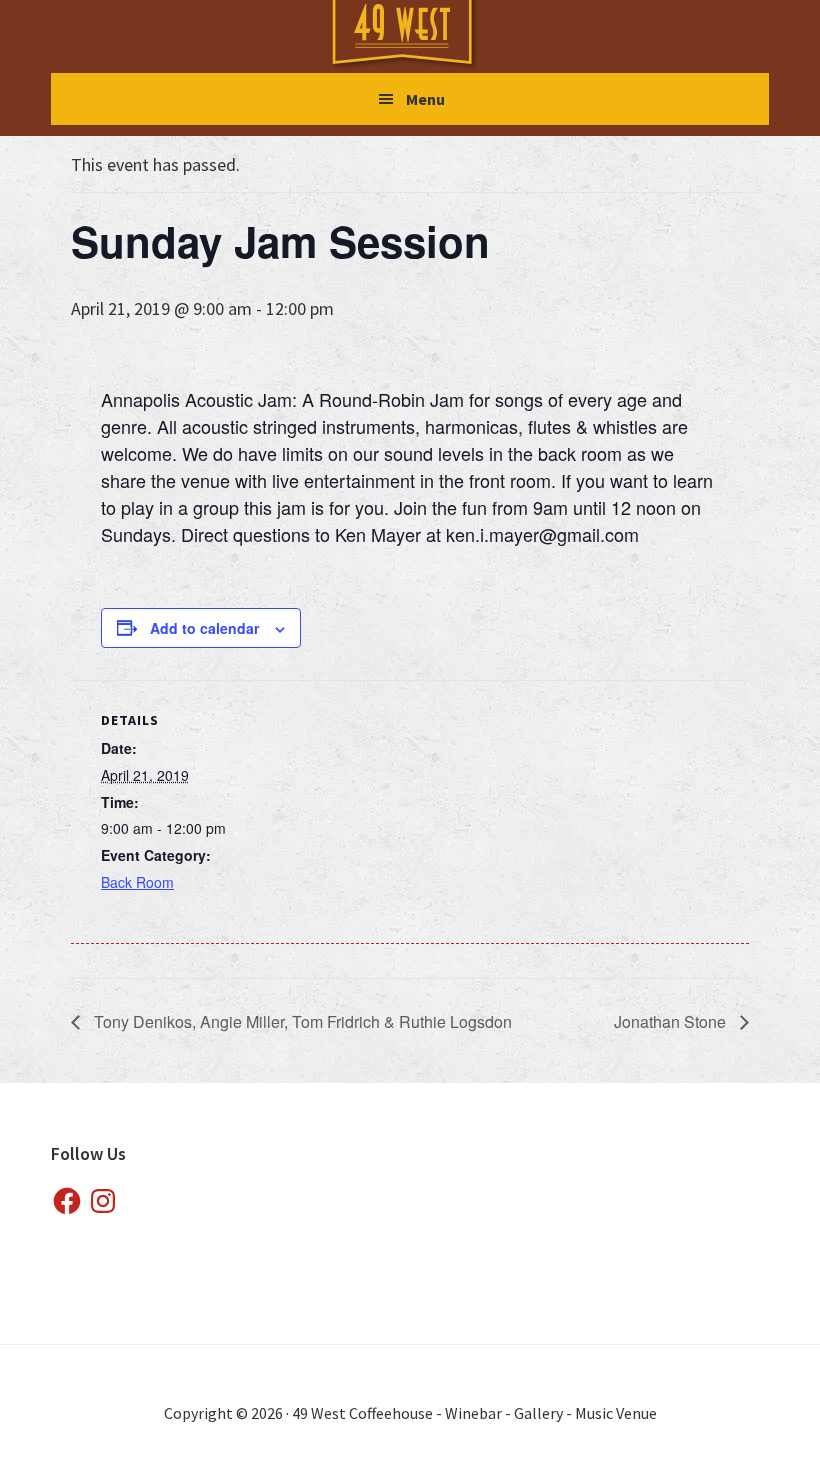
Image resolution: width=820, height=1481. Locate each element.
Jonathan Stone (672, 1021)
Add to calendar (204, 628)
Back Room (137, 882)
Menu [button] (425, 99)
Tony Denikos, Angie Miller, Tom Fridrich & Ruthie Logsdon (301, 1021)
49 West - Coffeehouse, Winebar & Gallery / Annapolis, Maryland (422, 35)
